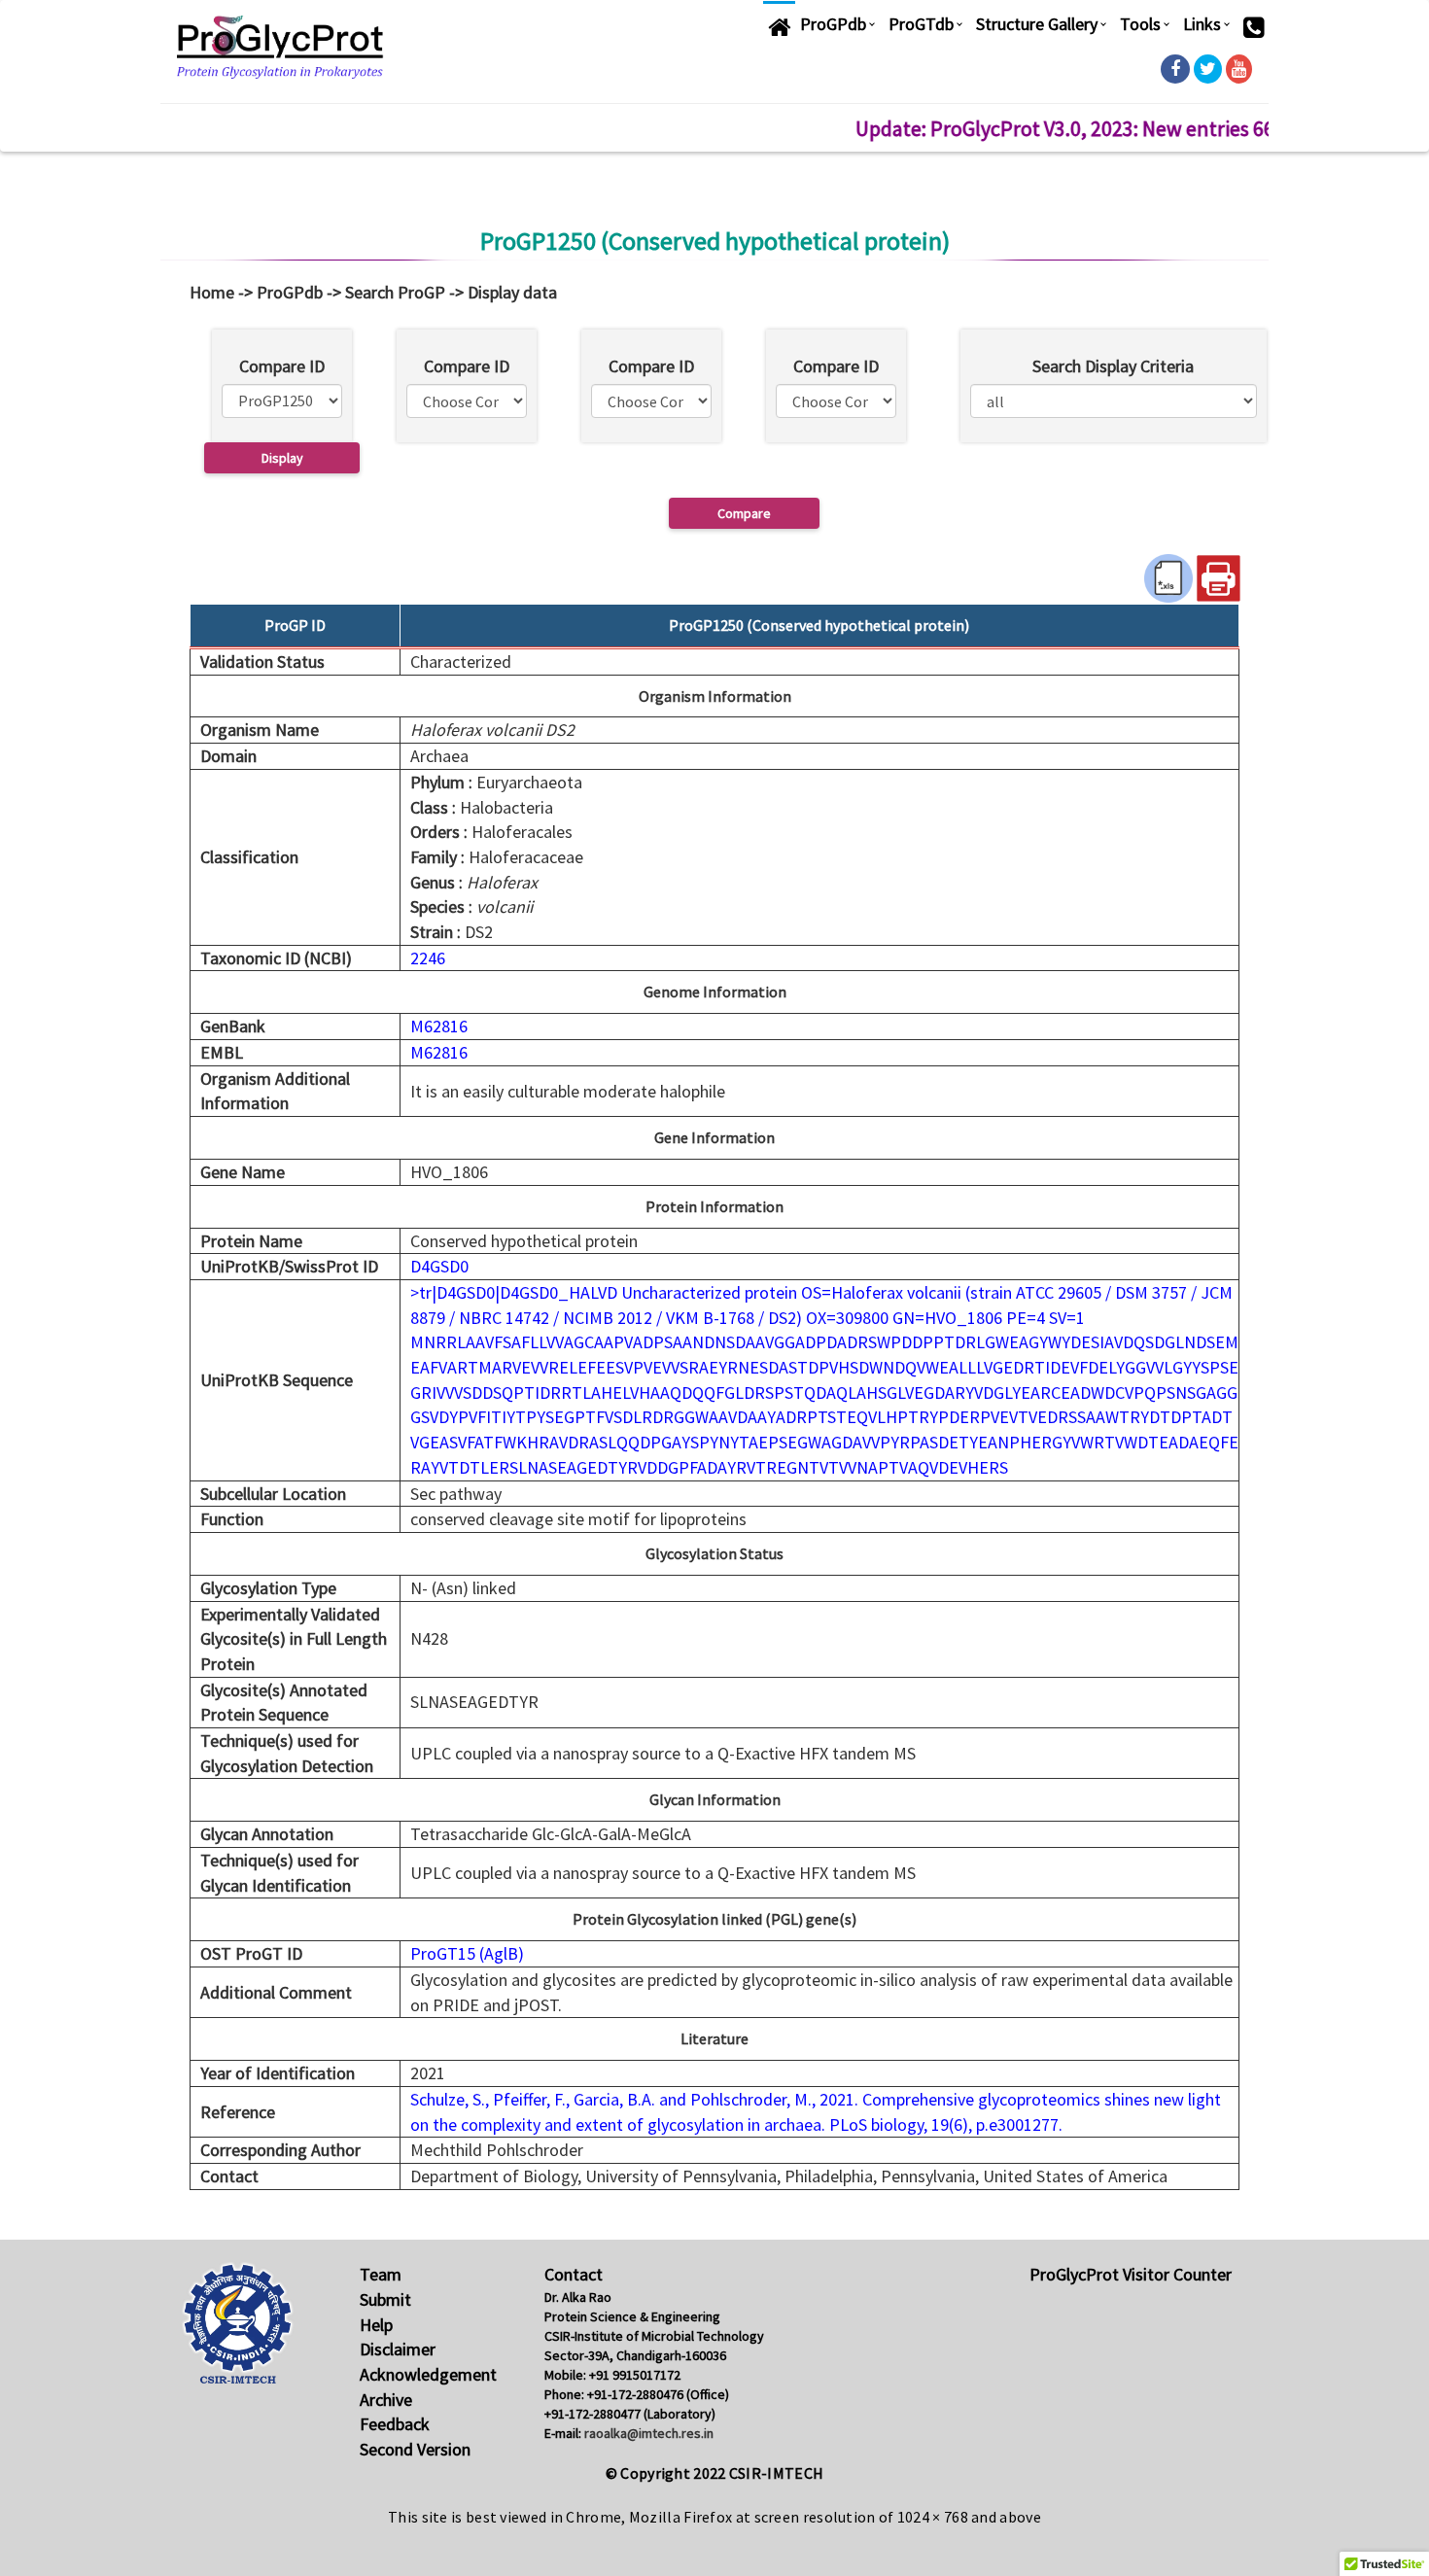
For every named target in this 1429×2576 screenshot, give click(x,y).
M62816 (439, 1026)
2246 (428, 958)
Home (212, 292)
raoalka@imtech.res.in (649, 2433)
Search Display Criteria (1113, 366)
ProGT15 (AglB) (467, 1953)
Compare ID (282, 366)
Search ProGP (395, 292)
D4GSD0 (439, 1266)
